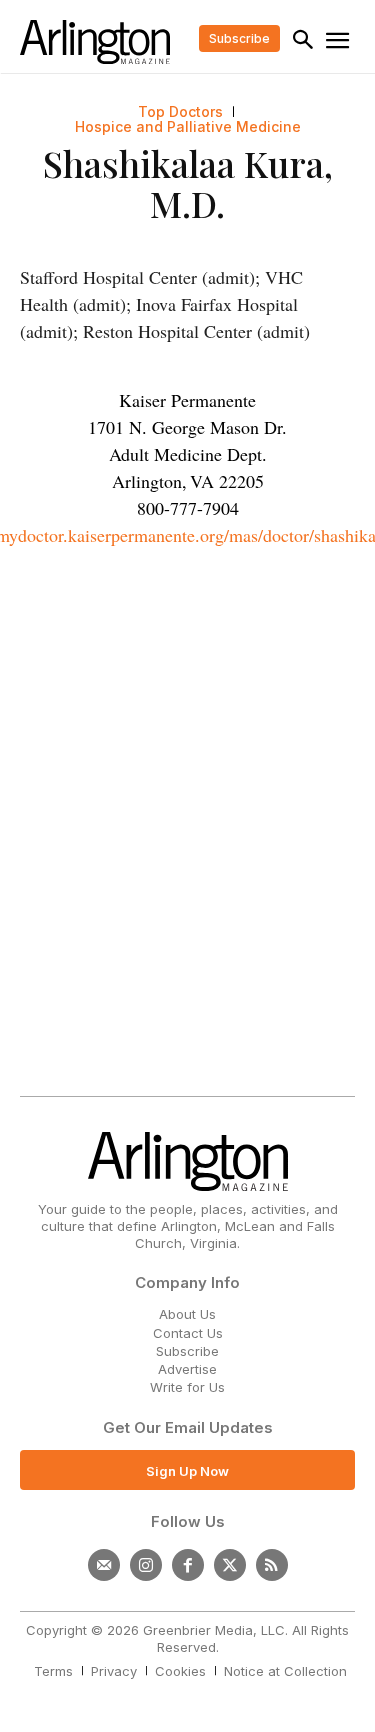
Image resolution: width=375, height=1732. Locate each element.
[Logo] (95, 42)
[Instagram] (146, 1565)
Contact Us (188, 1333)
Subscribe (187, 1351)
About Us (187, 1314)
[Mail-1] (104, 1565)
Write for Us (187, 1387)
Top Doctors (180, 112)
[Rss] (272, 1565)
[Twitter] (230, 1565)
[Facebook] (188, 1565)
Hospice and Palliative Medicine (188, 127)
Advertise (187, 1369)
